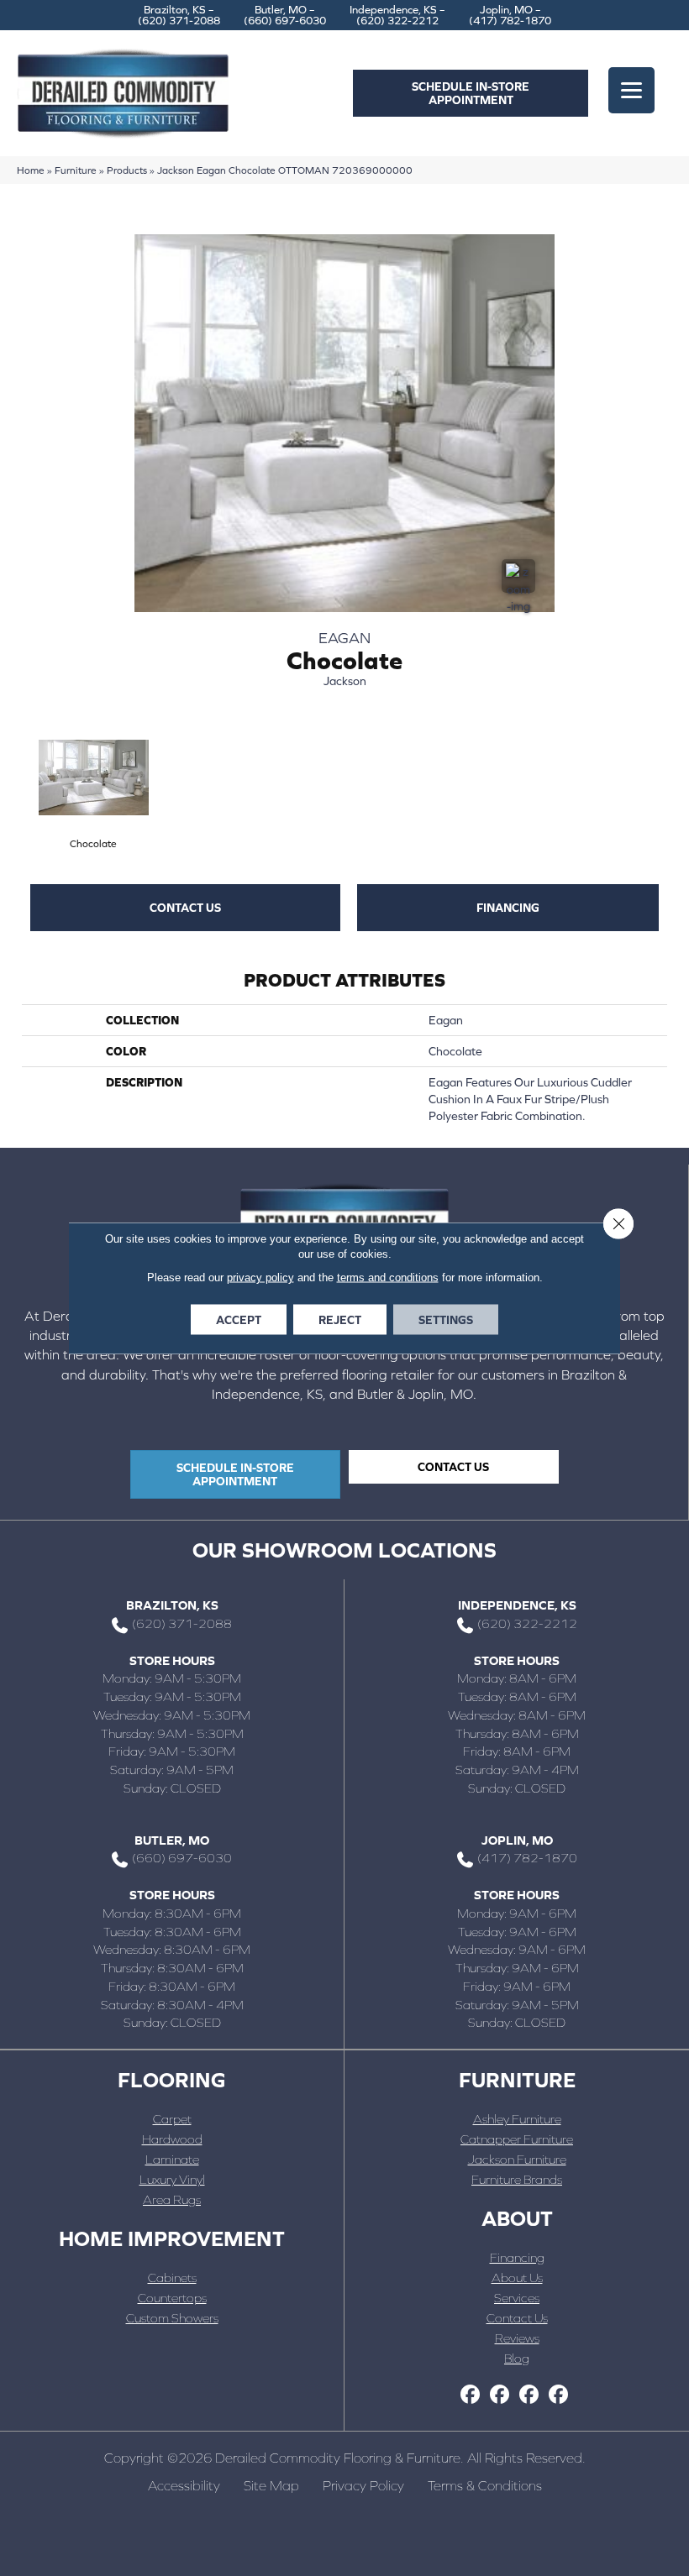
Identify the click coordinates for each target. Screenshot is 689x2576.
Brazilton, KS (172, 1605)
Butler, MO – (285, 15)
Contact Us (517, 2318)
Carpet (172, 2119)
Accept (239, 1320)
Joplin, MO (517, 1840)
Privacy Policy (363, 2485)
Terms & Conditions (485, 2485)
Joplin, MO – (510, 15)
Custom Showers (172, 2318)
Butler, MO (172, 1840)
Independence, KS (517, 1605)
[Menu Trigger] (631, 90)
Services (517, 2298)
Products (127, 170)
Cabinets (172, 2278)
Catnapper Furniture (517, 2139)
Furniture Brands (517, 2179)
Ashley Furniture (517, 2119)
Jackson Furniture (517, 2159)
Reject (340, 1320)
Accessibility (184, 2485)
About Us (517, 2278)
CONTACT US (185, 908)
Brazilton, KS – (179, 15)
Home (31, 170)
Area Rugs (172, 2199)
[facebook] (470, 2395)
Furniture (76, 170)
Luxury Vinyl (172, 2179)
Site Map (271, 2485)
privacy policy (260, 1278)
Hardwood (172, 2139)
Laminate (172, 2159)
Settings (446, 1320)
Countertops (172, 2298)
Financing (508, 908)
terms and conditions (388, 1278)
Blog (517, 2358)
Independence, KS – (397, 15)
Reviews (517, 2338)
